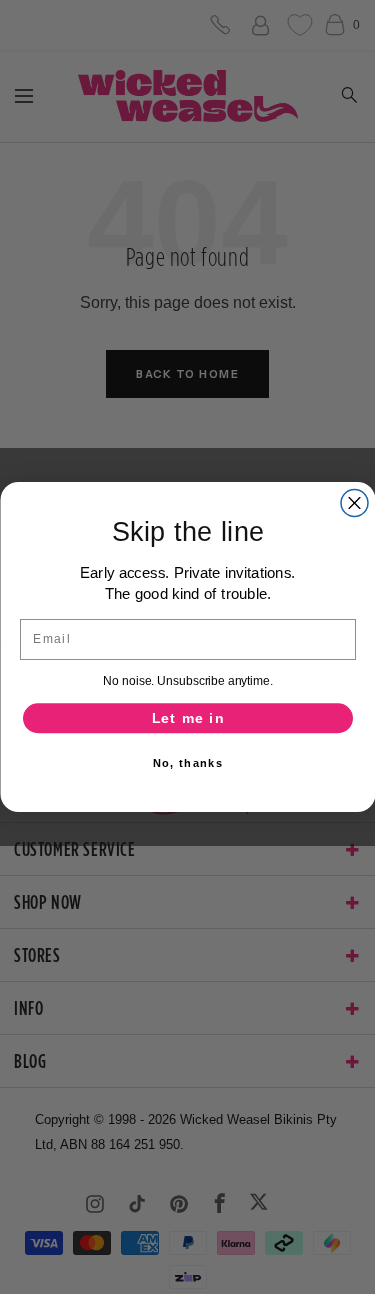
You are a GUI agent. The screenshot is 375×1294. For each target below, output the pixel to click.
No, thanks (187, 763)
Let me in (187, 718)
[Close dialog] (354, 503)
